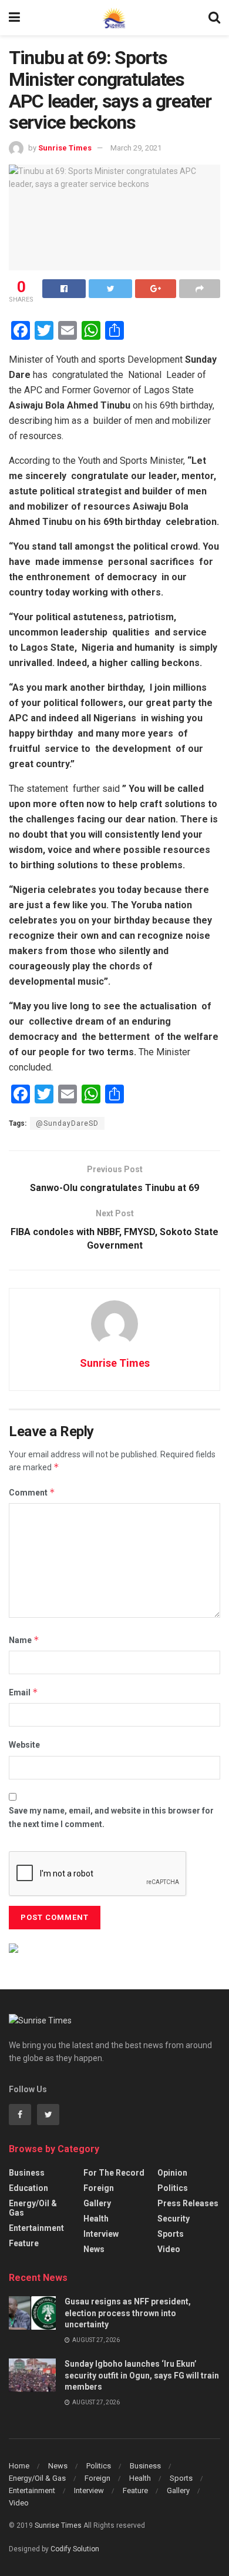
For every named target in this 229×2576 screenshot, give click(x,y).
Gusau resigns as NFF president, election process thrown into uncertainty (128, 2313)
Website (24, 1745)
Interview (101, 2234)
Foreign (99, 2188)
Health (96, 2219)
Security (174, 2219)
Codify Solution (75, 2549)
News (94, 2249)
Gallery (97, 2203)
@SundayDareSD (67, 1123)
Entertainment (36, 2228)
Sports (171, 2234)
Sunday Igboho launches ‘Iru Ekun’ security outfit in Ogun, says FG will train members (142, 2375)
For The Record (114, 2173)
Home (19, 2466)
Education (28, 2188)
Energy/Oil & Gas (33, 2208)
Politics (173, 2188)
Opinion (172, 2173)
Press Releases (188, 2203)
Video (169, 2249)
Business (27, 2173)
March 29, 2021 (136, 148)
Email (23, 1692)
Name (24, 1640)
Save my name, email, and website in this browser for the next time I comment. (111, 1817)
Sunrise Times (65, 148)
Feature (24, 2243)
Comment (32, 1492)
